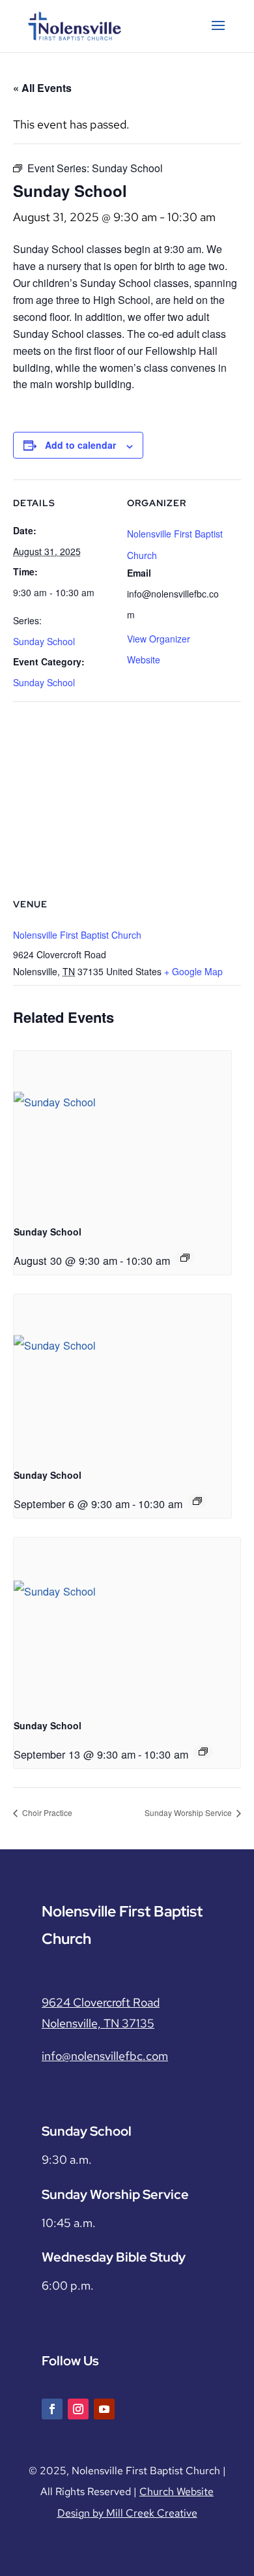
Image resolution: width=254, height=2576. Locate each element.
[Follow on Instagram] (78, 2409)
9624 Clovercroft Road (101, 2002)
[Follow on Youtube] (104, 2409)
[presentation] (122, 1133)
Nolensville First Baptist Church (77, 935)
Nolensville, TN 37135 (98, 2023)
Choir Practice (46, 1812)
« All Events (42, 88)
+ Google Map (193, 971)
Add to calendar (80, 445)
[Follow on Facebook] (52, 2409)
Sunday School (44, 641)
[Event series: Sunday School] (185, 1258)
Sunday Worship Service (189, 1812)
